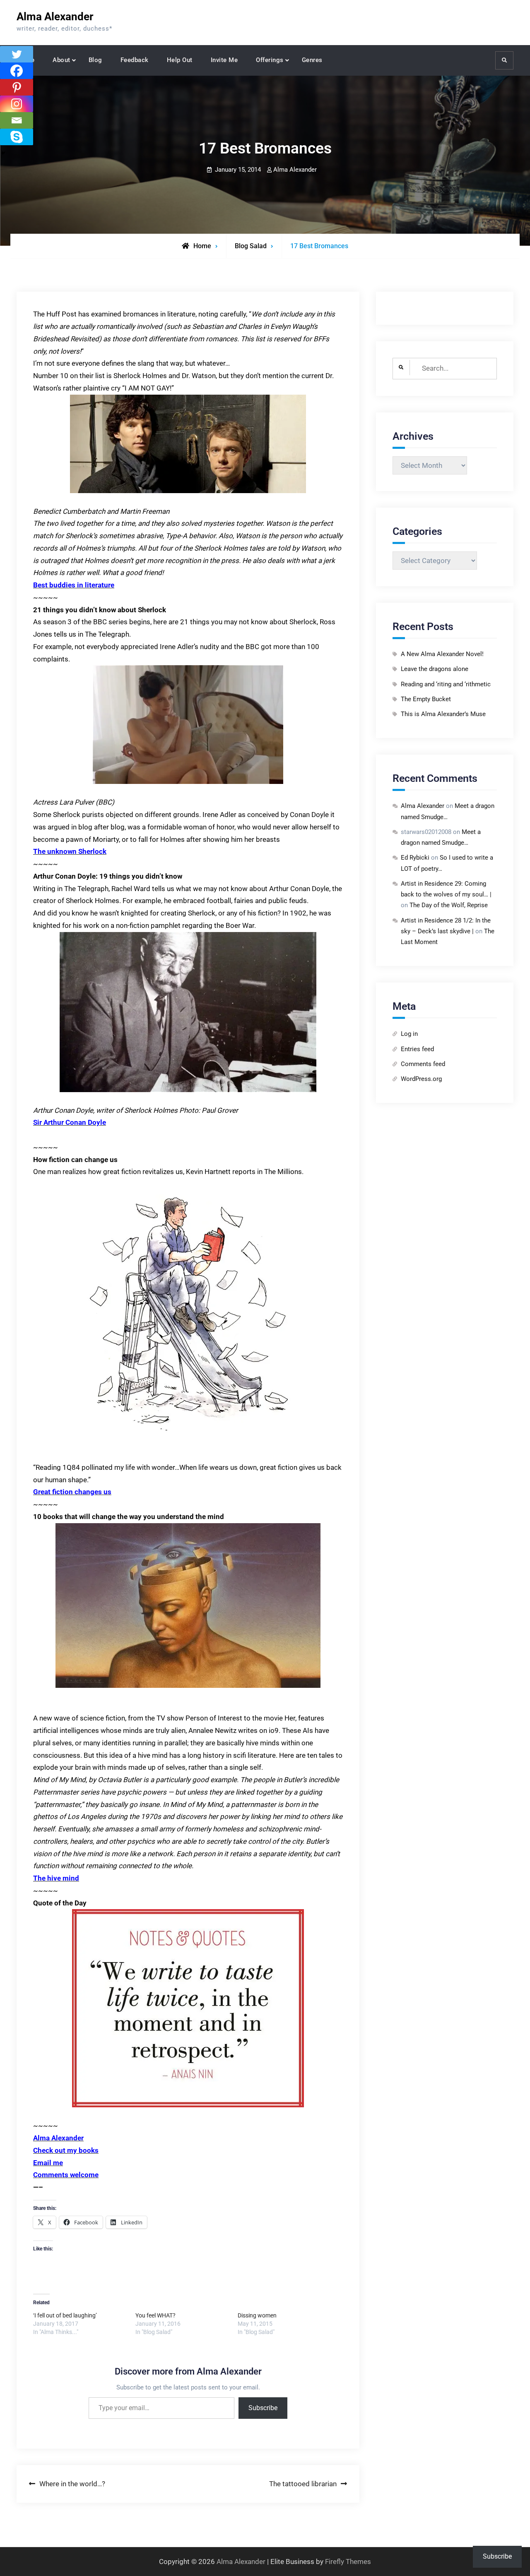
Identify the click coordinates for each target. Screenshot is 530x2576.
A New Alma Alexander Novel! (442, 654)
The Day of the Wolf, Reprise (449, 905)
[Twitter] (17, 54)
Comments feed (423, 1064)
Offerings (270, 60)
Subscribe (263, 2408)
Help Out (180, 60)
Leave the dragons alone (435, 669)
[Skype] (17, 137)
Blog (95, 60)
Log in (409, 1034)
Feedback (135, 60)
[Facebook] (17, 71)
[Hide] (3, 153)
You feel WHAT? (155, 2315)
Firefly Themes (348, 2562)
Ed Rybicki (415, 858)
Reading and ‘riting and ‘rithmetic (446, 684)
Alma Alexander (55, 17)
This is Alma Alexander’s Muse (443, 714)
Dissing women (257, 2315)
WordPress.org (421, 1079)
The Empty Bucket (426, 699)
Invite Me (224, 60)
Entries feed (417, 1049)
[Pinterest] (17, 87)
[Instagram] (17, 104)
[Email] (17, 120)
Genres (312, 60)
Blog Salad (251, 246)
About (61, 60)
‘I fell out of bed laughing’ (65, 2315)
